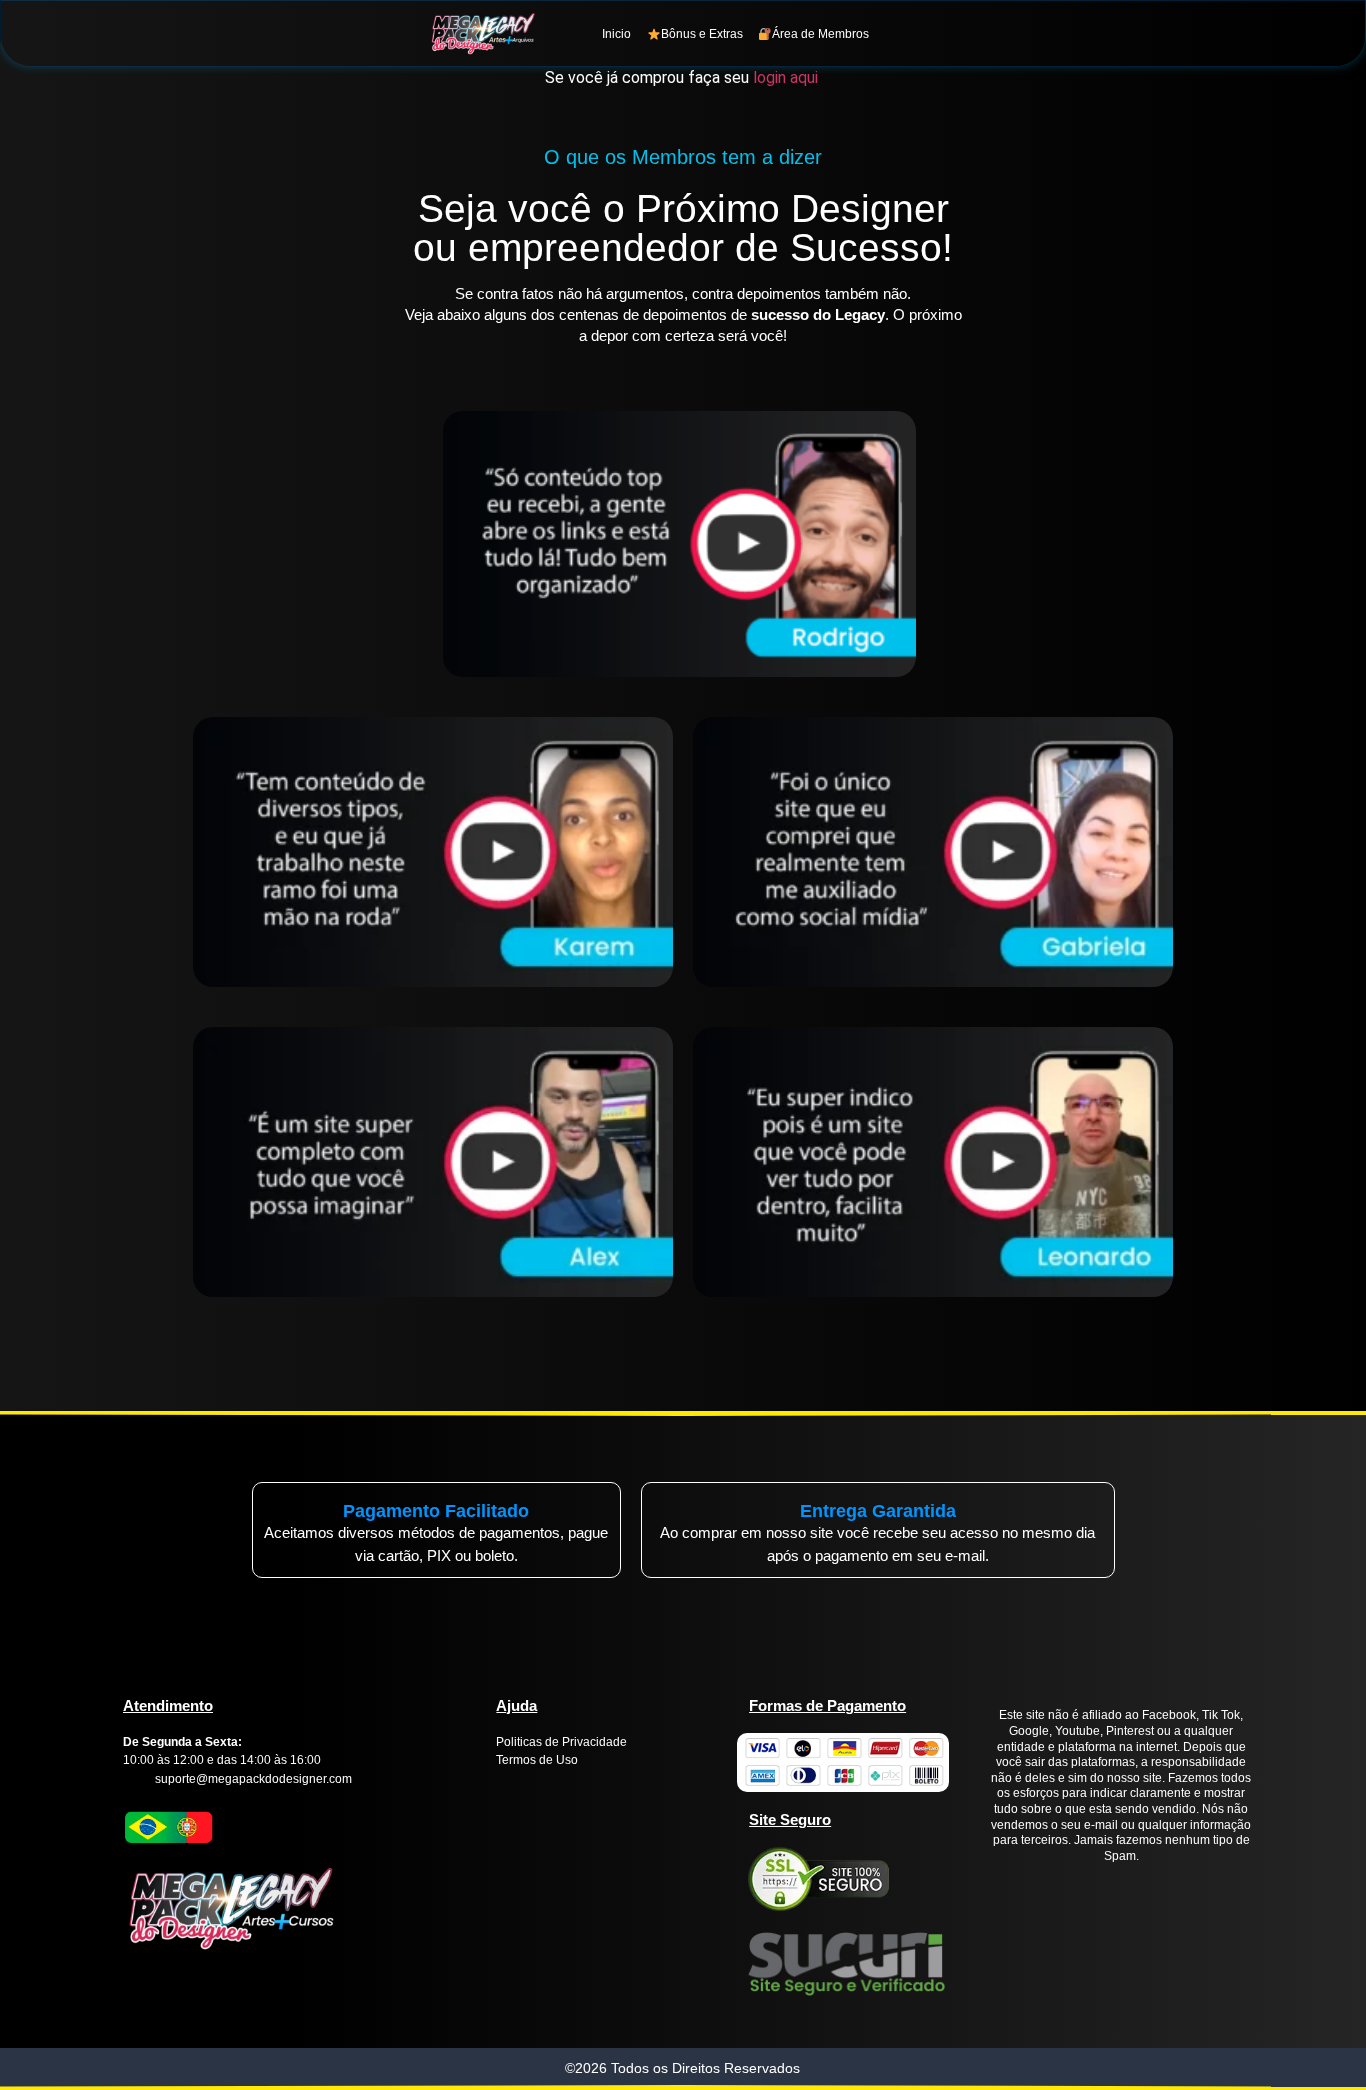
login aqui (787, 77)
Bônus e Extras (702, 34)
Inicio (616, 34)
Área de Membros (820, 34)
